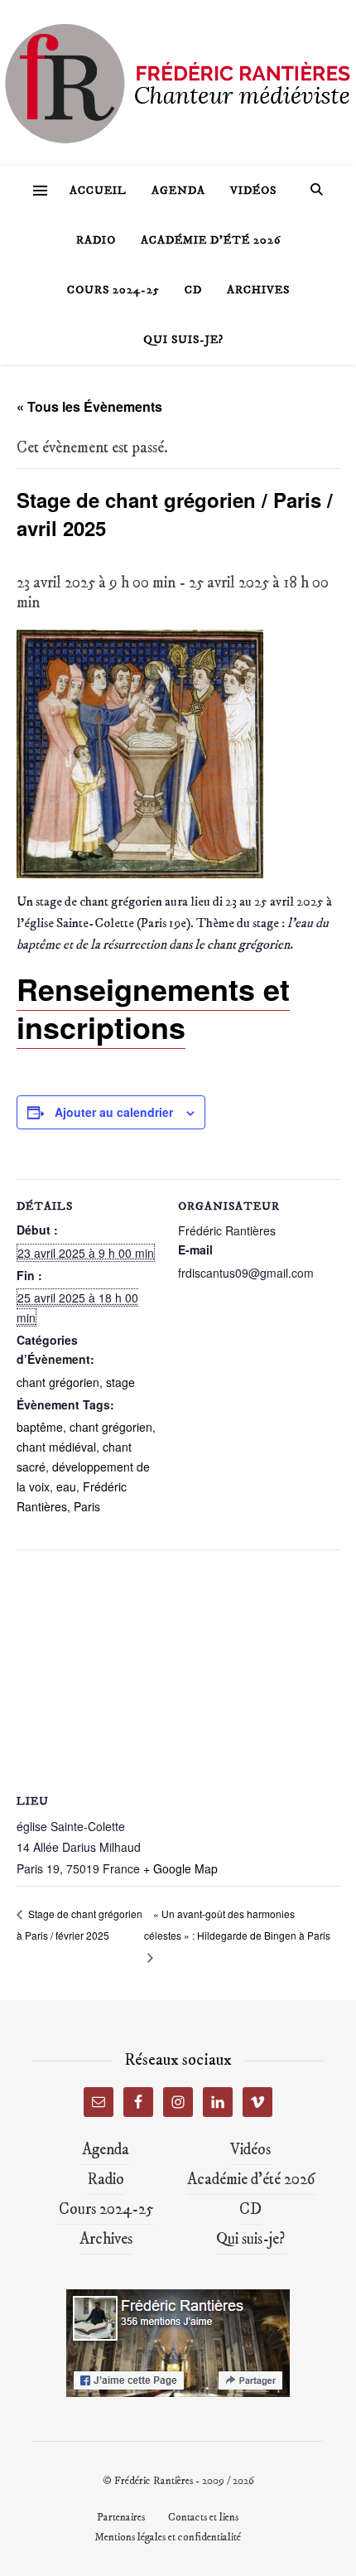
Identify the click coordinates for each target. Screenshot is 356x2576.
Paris (87, 1506)
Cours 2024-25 (113, 290)
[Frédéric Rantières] (178, 83)
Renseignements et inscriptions (153, 1008)
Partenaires (121, 2517)
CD (193, 290)
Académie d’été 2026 (211, 240)
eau (66, 1486)
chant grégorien (58, 1382)
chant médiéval (56, 1447)
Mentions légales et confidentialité (168, 2537)
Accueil (98, 191)
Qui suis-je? (183, 340)
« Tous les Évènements (89, 406)
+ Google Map (180, 1868)
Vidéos (253, 191)
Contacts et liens (203, 2517)
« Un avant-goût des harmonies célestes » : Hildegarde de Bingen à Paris (237, 1924)
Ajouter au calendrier (114, 1112)
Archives (258, 290)
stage (120, 1382)
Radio (96, 240)
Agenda (178, 191)
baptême (40, 1427)
